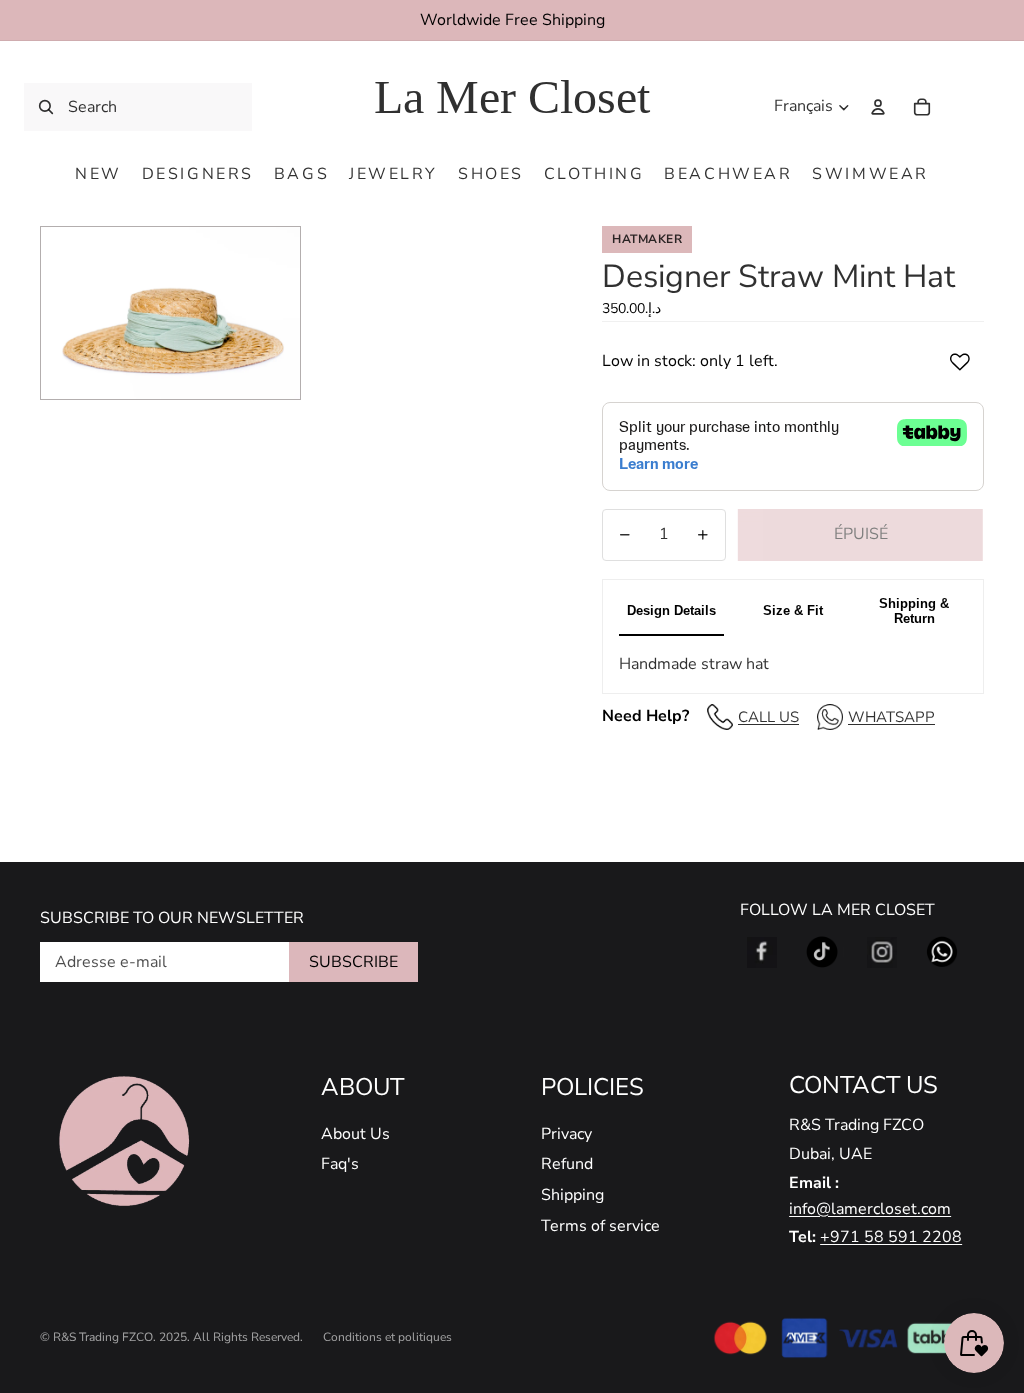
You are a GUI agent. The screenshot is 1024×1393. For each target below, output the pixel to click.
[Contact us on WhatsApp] (942, 952)
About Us (355, 1134)
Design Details (671, 610)
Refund (567, 1164)
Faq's (340, 1164)
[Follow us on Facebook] (762, 952)
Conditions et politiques (387, 1337)
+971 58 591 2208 (891, 1237)
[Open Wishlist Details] (964, 107)
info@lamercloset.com (870, 1209)
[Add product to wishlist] (960, 362)
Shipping (572, 1195)
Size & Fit (793, 610)
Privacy (566, 1134)
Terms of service (600, 1226)
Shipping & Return (914, 611)
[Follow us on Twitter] (822, 952)
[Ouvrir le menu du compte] (878, 107)
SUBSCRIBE (353, 962)
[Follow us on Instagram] (882, 952)
